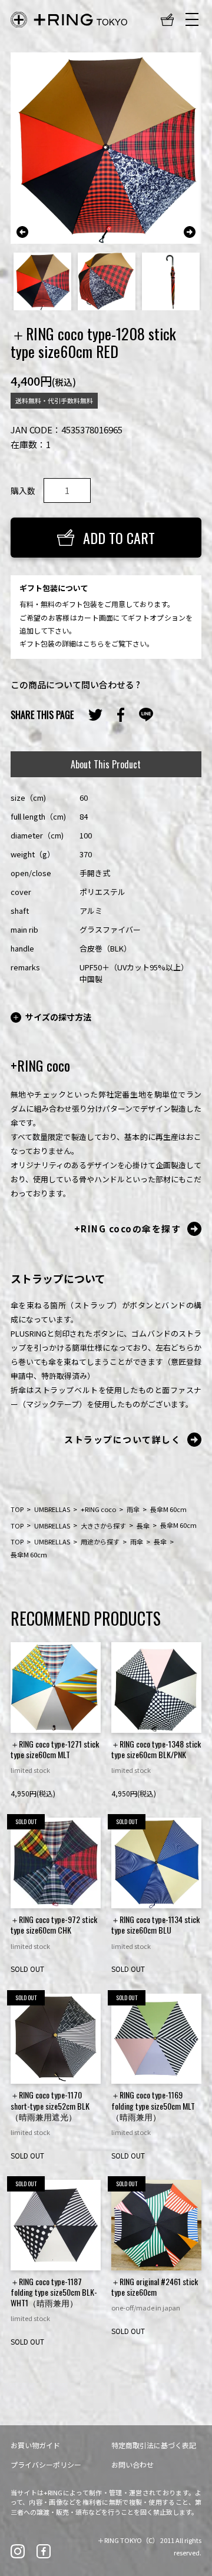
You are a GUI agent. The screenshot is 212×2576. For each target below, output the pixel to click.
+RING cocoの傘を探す (128, 1229)
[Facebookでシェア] (121, 715)
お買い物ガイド (35, 2445)
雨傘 (133, 1509)
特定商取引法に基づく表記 (154, 2445)
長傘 (143, 1525)
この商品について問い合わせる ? (75, 684)
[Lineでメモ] (146, 715)
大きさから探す (103, 1525)
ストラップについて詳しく (122, 1439)
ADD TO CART (119, 538)
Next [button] (190, 232)
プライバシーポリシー (46, 2464)
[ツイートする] (95, 715)
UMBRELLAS (52, 1509)
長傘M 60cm (168, 1509)
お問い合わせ (132, 2464)
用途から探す (100, 1541)
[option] (106, 148)
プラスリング (69, 20)
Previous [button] (22, 232)
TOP (17, 1509)
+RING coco (98, 1509)
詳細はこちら (83, 643)
